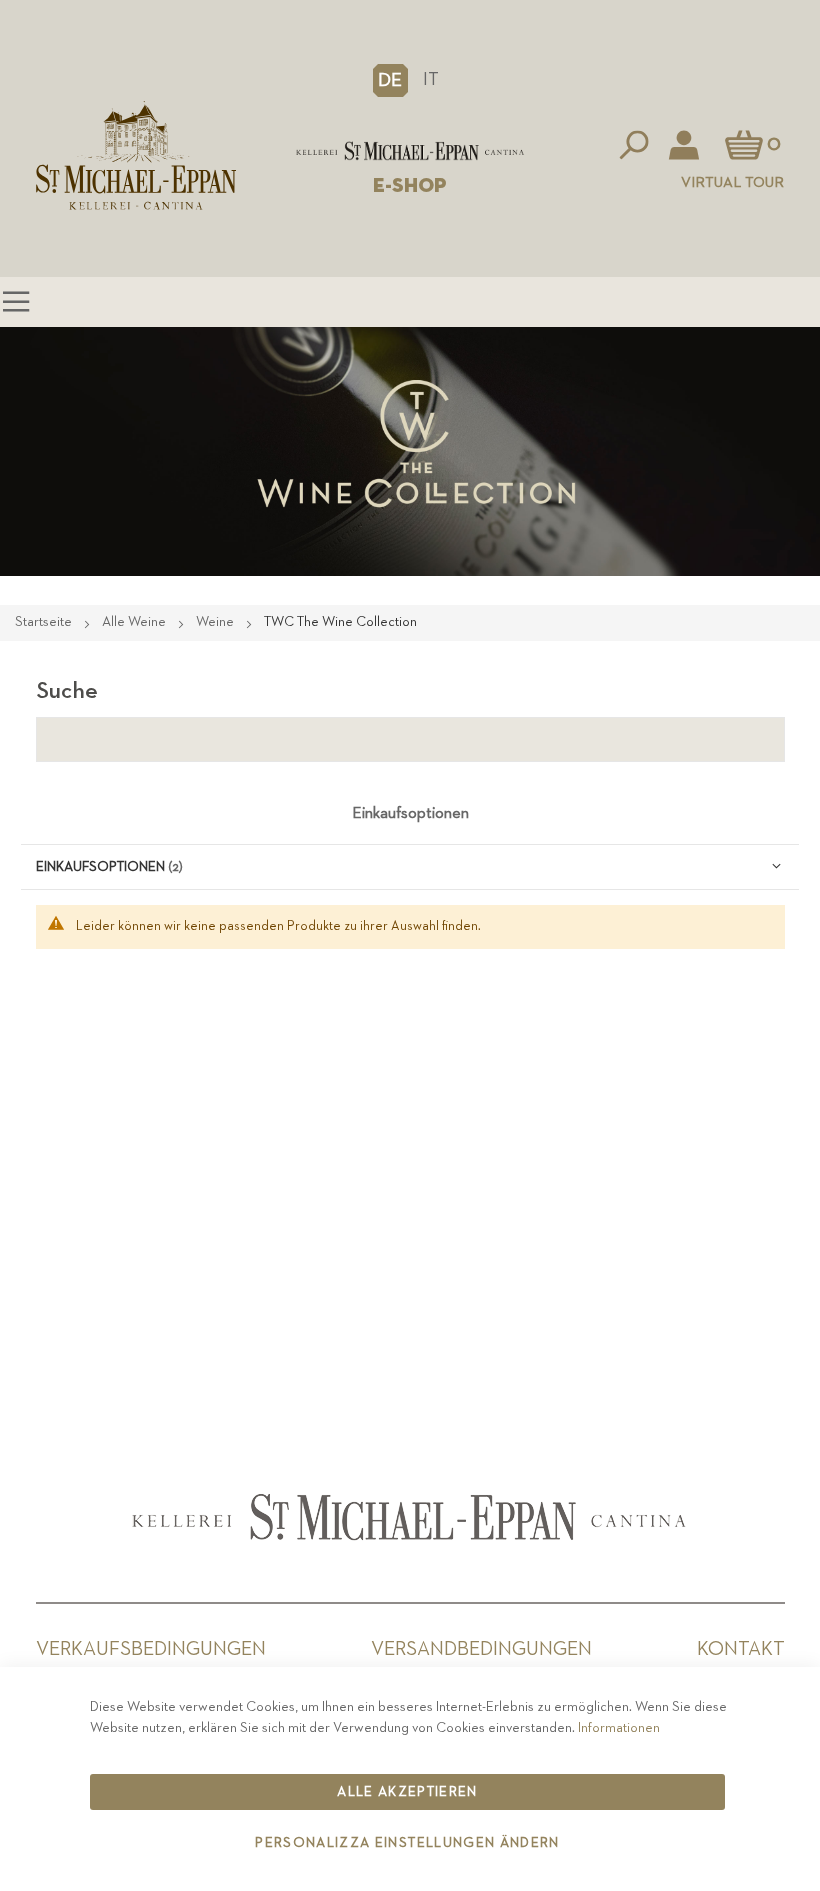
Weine (216, 622)
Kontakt (741, 1649)
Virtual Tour (732, 182)
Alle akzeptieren (407, 1792)
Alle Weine (135, 622)
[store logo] (410, 151)
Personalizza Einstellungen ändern (407, 1843)
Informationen (619, 1728)
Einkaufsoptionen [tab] (410, 814)
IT (431, 79)
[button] (390, 80)
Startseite (45, 622)
